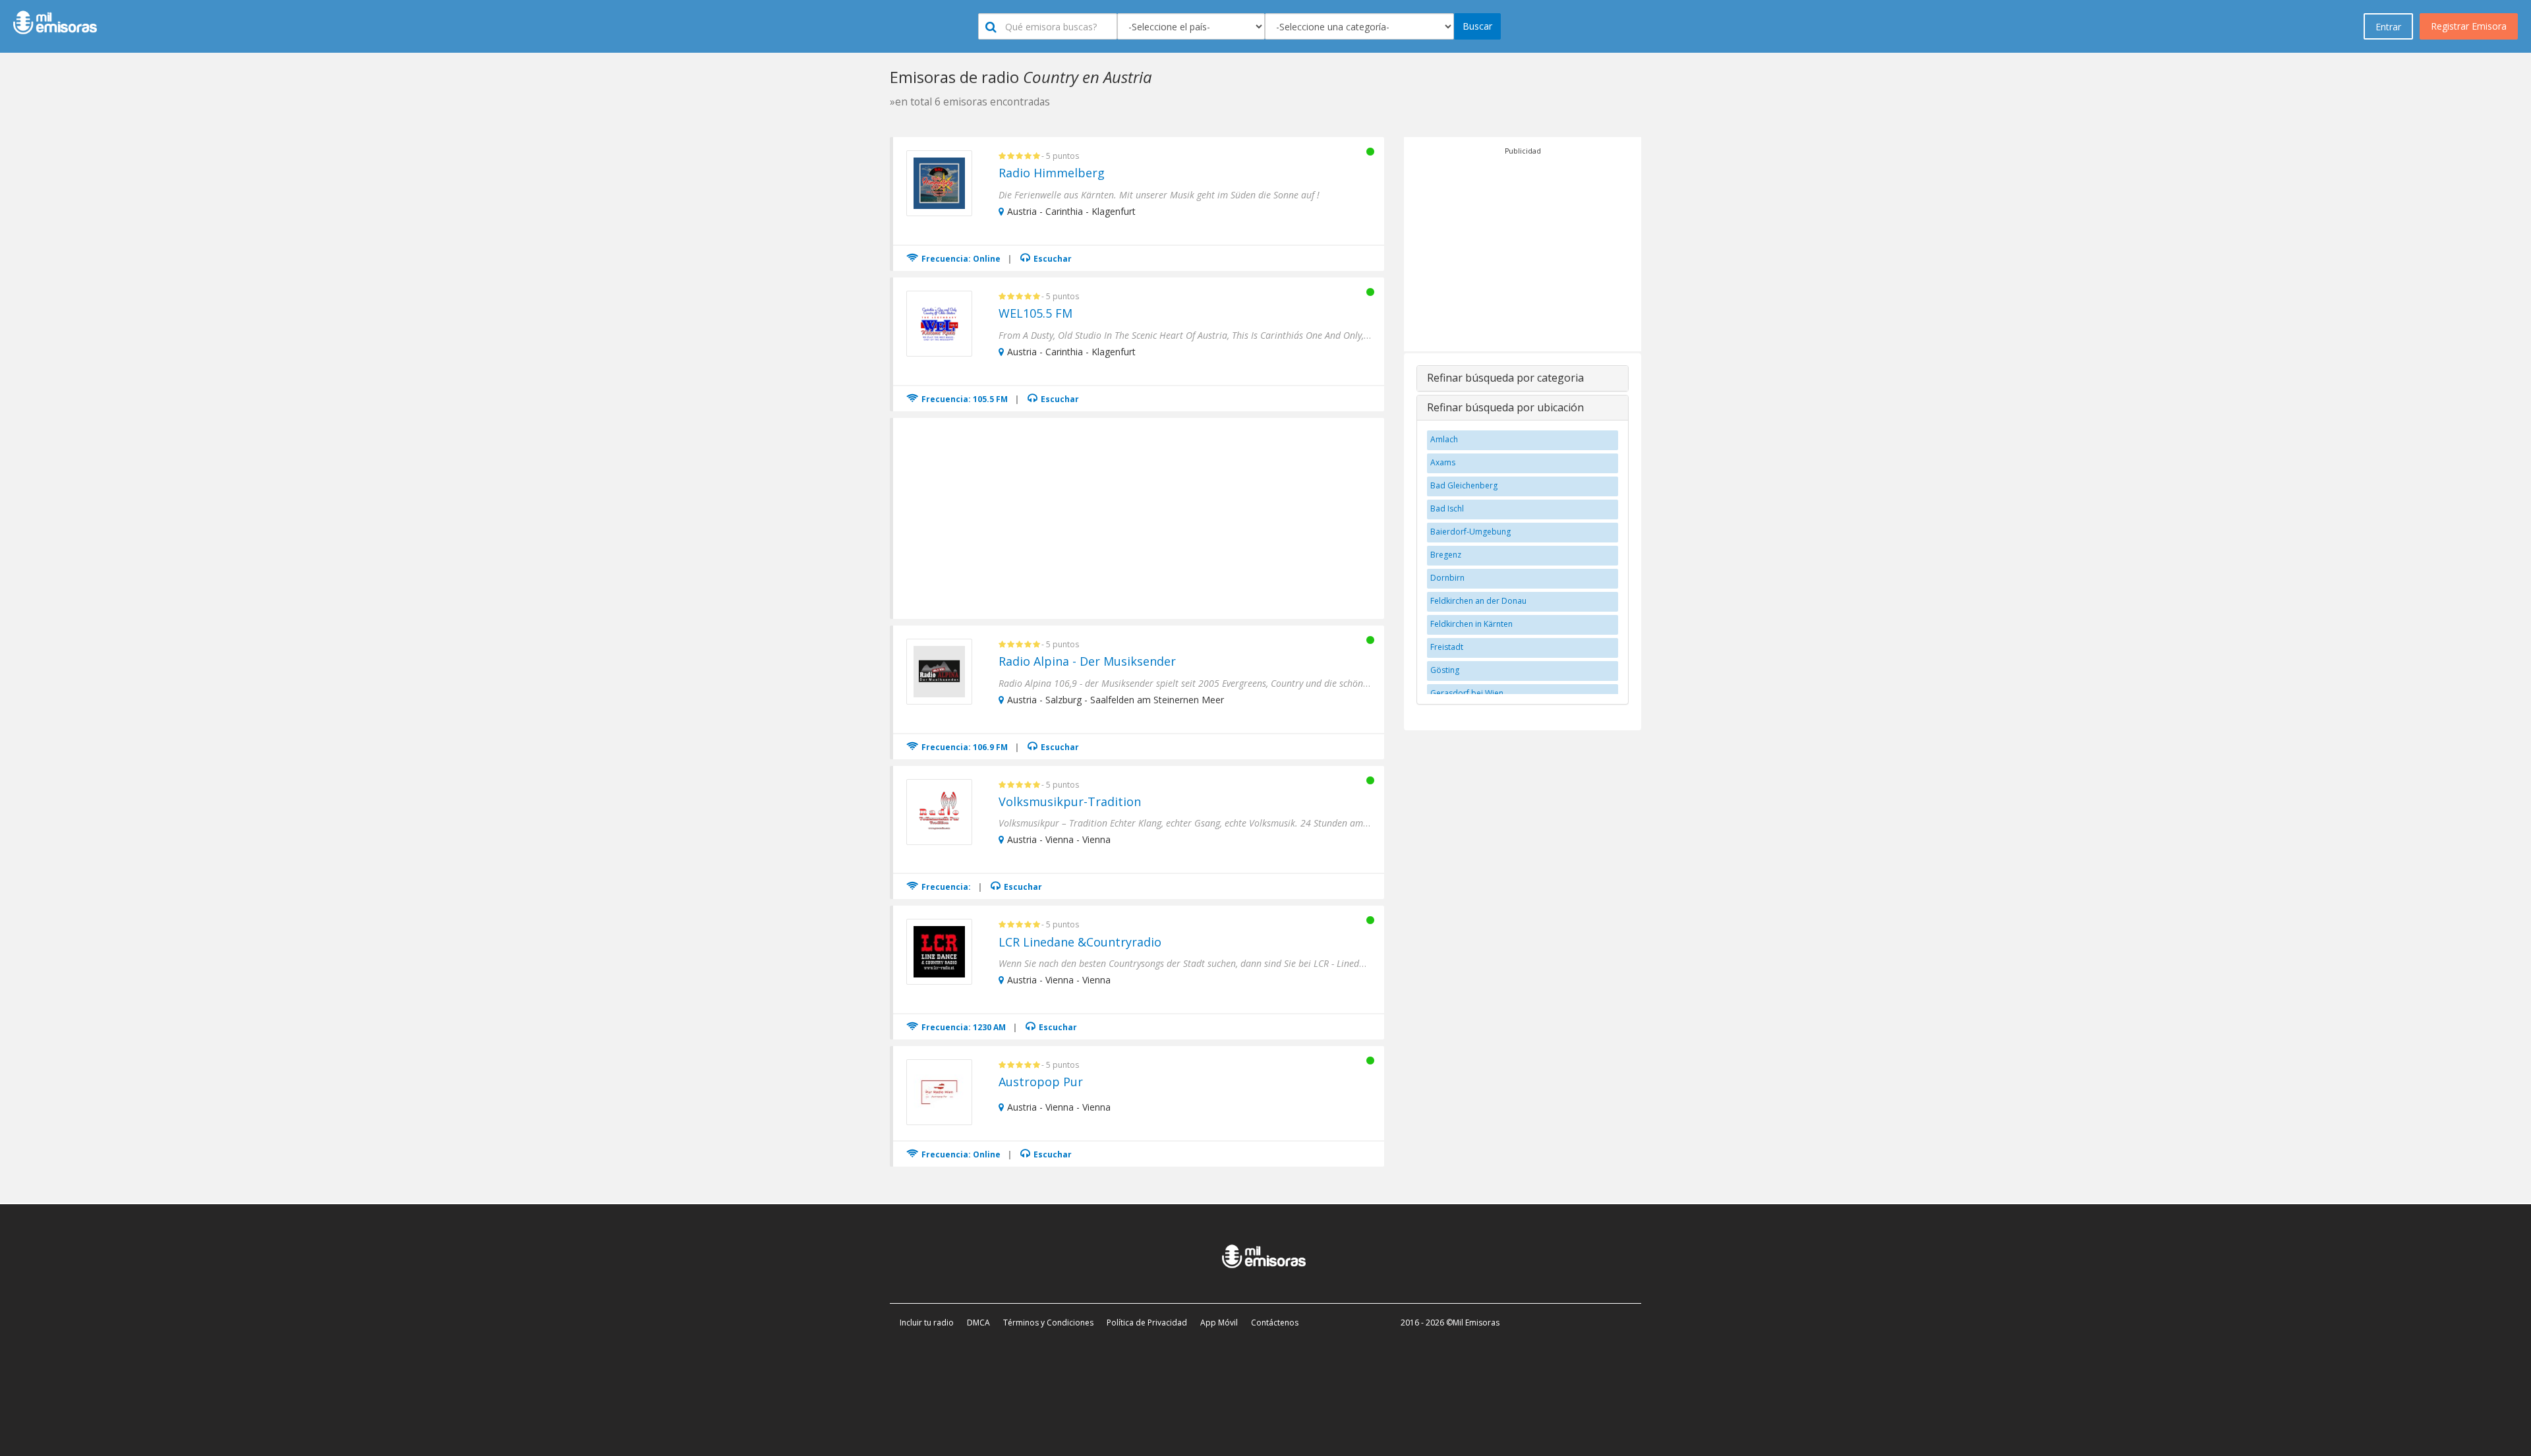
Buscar (1477, 26)
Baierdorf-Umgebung (1470, 532)
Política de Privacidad (1147, 1323)
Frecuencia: (945, 887)
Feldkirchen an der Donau (1478, 601)
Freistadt (1447, 647)
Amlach (1444, 439)
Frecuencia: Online (960, 259)
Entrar (2388, 27)
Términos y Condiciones (1048, 1323)
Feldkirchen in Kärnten (1471, 624)
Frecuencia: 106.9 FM (964, 747)
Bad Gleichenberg (1464, 485)
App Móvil (1219, 1323)
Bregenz (1446, 555)
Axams (1443, 462)
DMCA (978, 1323)
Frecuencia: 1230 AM (963, 1027)
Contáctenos (1275, 1323)
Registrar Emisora (2469, 26)
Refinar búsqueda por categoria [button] (1505, 378)
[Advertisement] (1140, 517)
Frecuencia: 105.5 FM (964, 399)
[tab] (1523, 378)
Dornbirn (1447, 578)
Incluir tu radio (927, 1323)
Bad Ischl (1447, 509)
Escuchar (1052, 259)
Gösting (1445, 670)
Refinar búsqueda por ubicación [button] (1505, 407)
